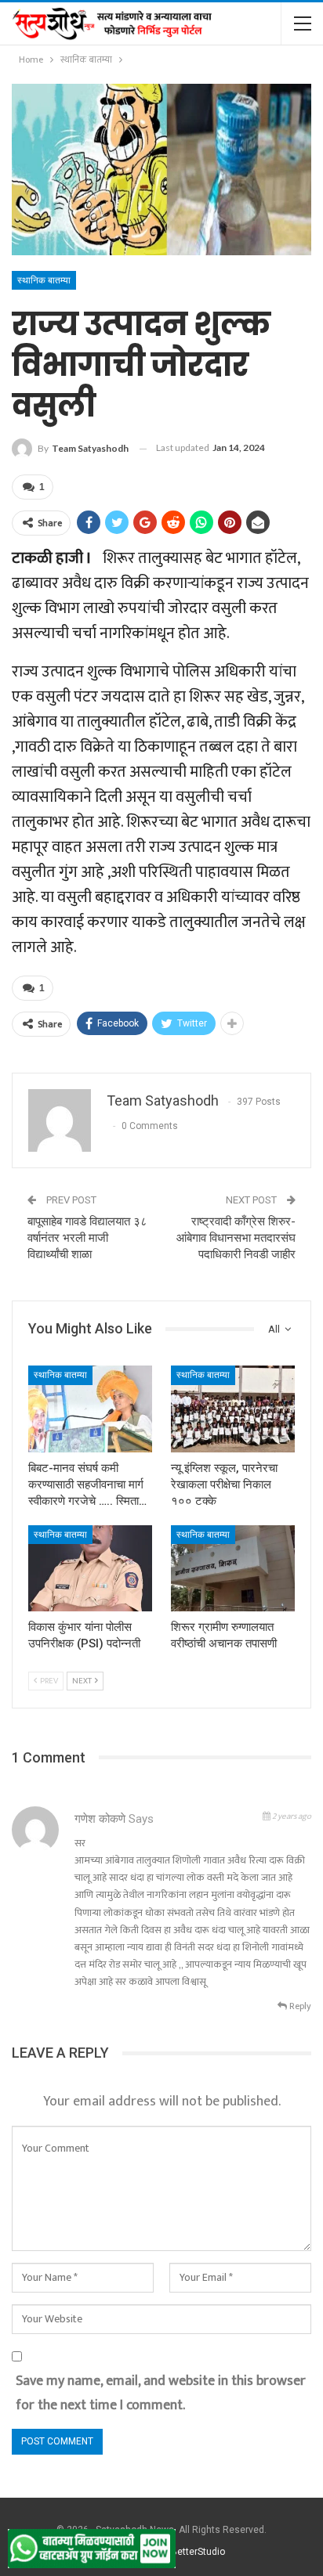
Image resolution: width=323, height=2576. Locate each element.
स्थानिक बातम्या (44, 280)
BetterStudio (198, 2552)
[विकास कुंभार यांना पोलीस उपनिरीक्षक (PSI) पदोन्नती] (90, 1569)
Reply (299, 2006)
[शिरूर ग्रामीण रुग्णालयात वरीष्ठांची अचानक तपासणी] (233, 1569)
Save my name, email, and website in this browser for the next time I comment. (161, 2393)
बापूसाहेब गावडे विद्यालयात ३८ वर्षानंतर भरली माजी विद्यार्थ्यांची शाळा (87, 1238)
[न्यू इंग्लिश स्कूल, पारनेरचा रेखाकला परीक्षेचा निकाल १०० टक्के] (233, 1409)
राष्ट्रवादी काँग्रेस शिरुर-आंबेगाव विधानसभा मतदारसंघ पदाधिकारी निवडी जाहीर (236, 1238)
